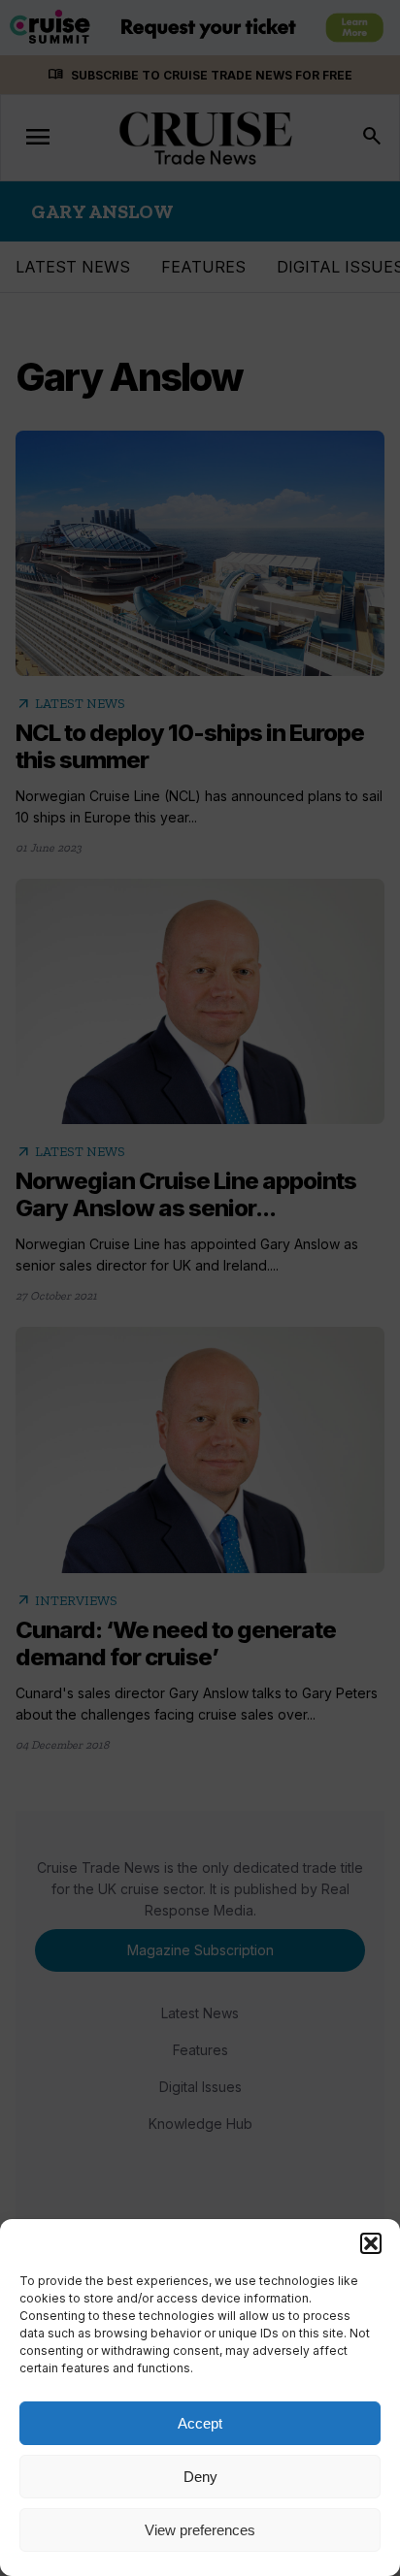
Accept (200, 2423)
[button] (371, 2243)
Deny (200, 2477)
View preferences (200, 2530)
